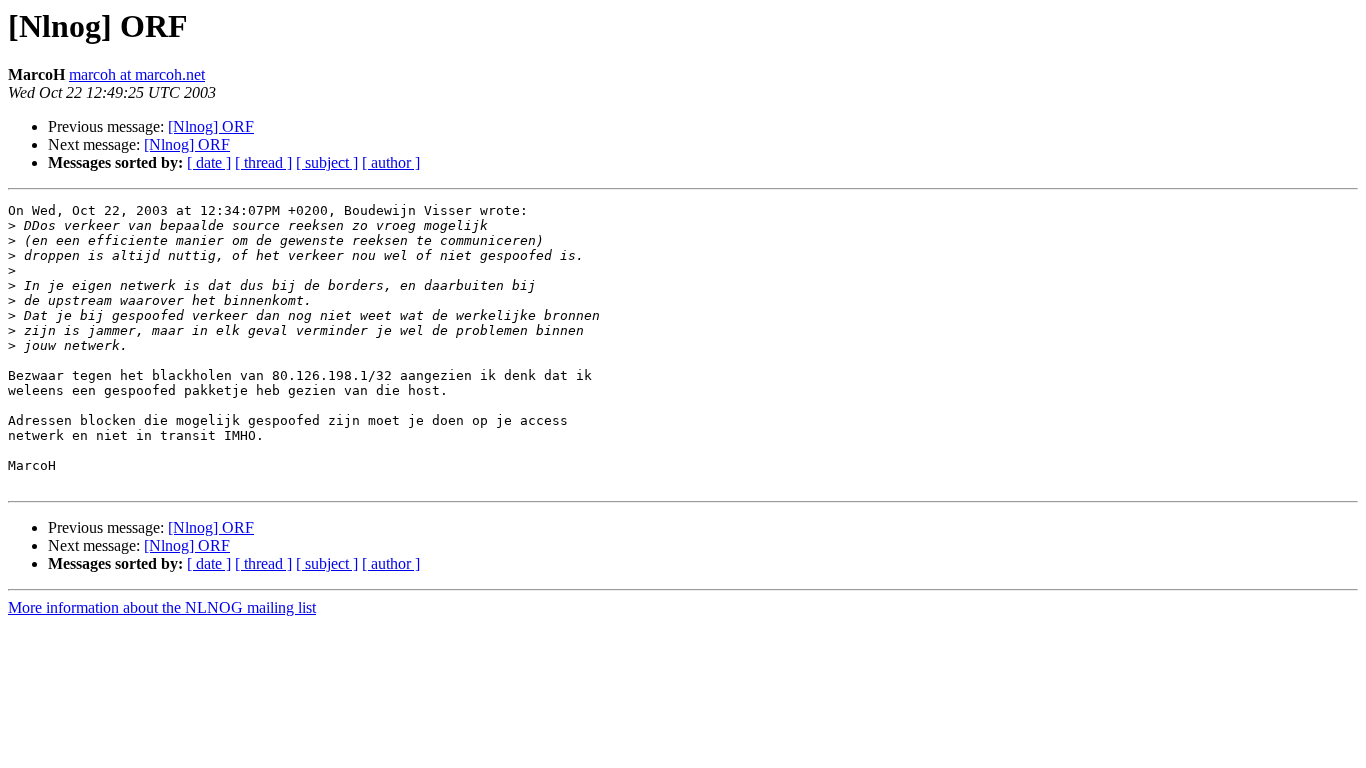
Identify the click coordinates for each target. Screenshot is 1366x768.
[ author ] (391, 162)
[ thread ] (263, 162)
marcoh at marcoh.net (137, 74)
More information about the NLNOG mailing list (162, 607)
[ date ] (209, 162)
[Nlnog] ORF (211, 126)
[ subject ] (327, 162)
